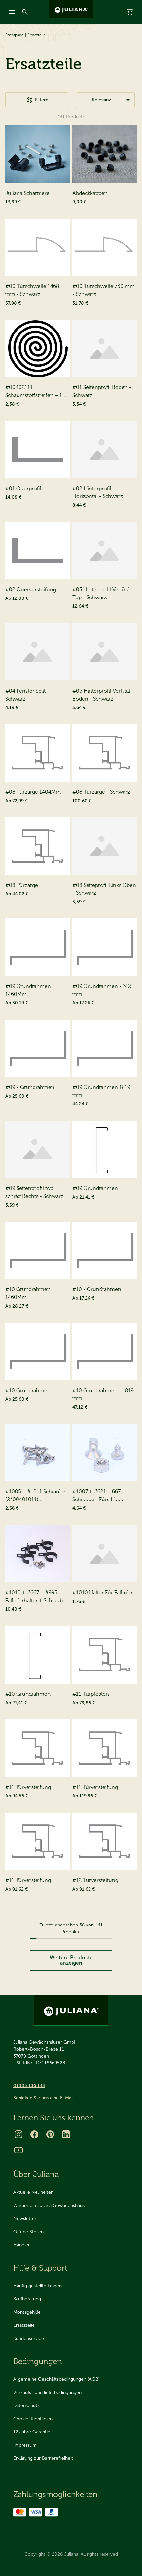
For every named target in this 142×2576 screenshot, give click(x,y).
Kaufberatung (27, 2299)
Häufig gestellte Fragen (37, 2286)
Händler (21, 2245)
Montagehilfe (27, 2312)
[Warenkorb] (130, 12)
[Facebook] (34, 2134)
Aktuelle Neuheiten (33, 2192)
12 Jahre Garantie (32, 2432)
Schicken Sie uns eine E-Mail (43, 2098)
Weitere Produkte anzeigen (71, 1960)
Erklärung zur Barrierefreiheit (43, 2458)
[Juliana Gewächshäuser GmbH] (71, 9)
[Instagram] (18, 2134)
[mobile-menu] (12, 12)
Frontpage (15, 35)
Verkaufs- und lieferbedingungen (47, 2392)
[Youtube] (18, 2150)
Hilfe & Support (40, 2268)
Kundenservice (29, 2338)
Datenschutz (26, 2406)
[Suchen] (25, 12)
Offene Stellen (28, 2232)
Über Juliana (36, 2174)
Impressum (25, 2445)
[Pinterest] (50, 2134)
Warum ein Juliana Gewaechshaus (49, 2205)
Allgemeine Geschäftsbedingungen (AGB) (56, 2379)
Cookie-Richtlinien (33, 2419)
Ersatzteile (24, 2325)
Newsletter (25, 2219)
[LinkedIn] (66, 2134)
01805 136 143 (29, 2086)
